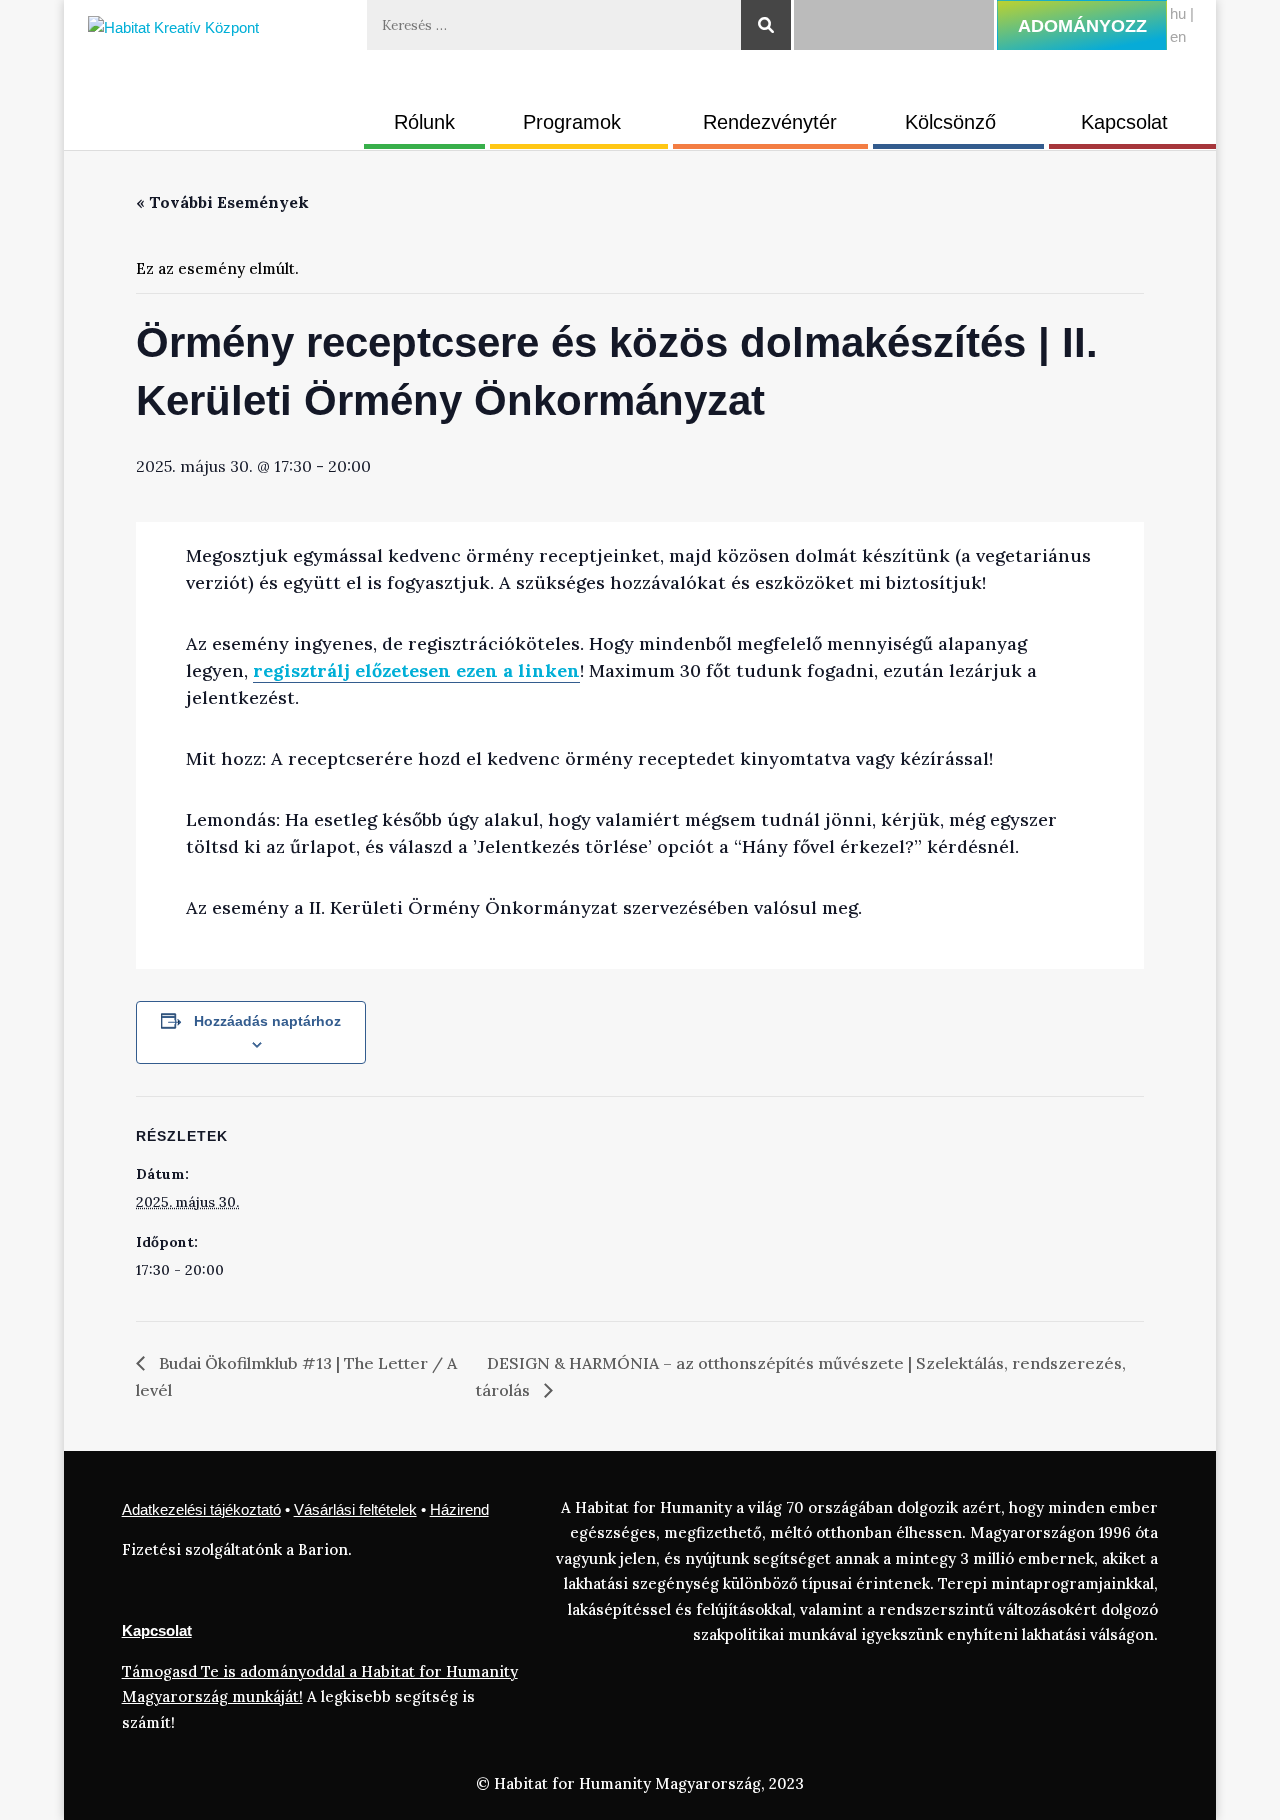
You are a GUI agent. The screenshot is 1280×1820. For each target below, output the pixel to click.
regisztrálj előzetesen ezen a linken (416, 670)
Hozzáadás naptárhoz (267, 1021)
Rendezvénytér (770, 122)
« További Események (222, 202)
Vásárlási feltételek (355, 1509)
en (1178, 36)
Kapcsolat (1124, 122)
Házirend (459, 1509)
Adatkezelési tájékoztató (201, 1509)
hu (1178, 13)
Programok (572, 122)
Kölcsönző (950, 122)
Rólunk (424, 122)
